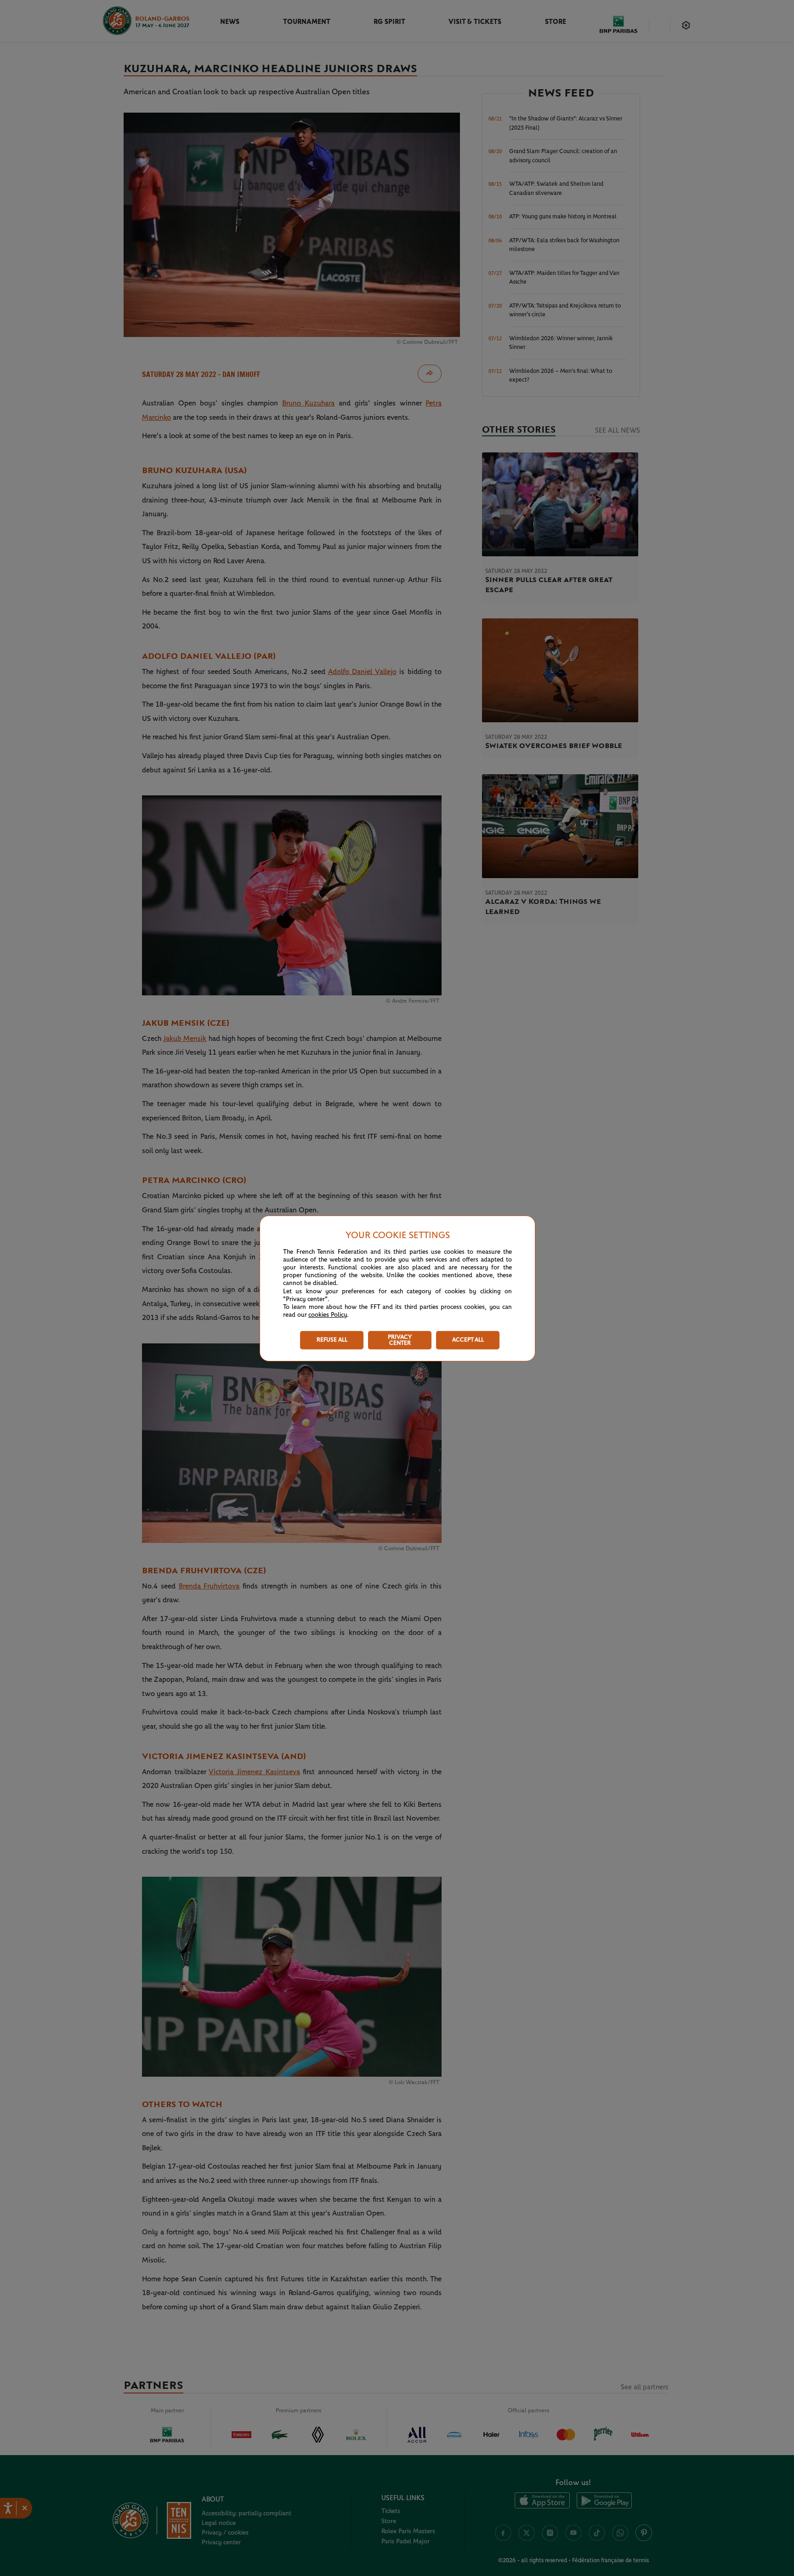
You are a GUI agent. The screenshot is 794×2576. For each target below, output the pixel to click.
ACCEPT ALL (468, 1340)
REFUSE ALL (332, 1340)
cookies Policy (328, 1315)
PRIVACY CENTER (400, 1340)
